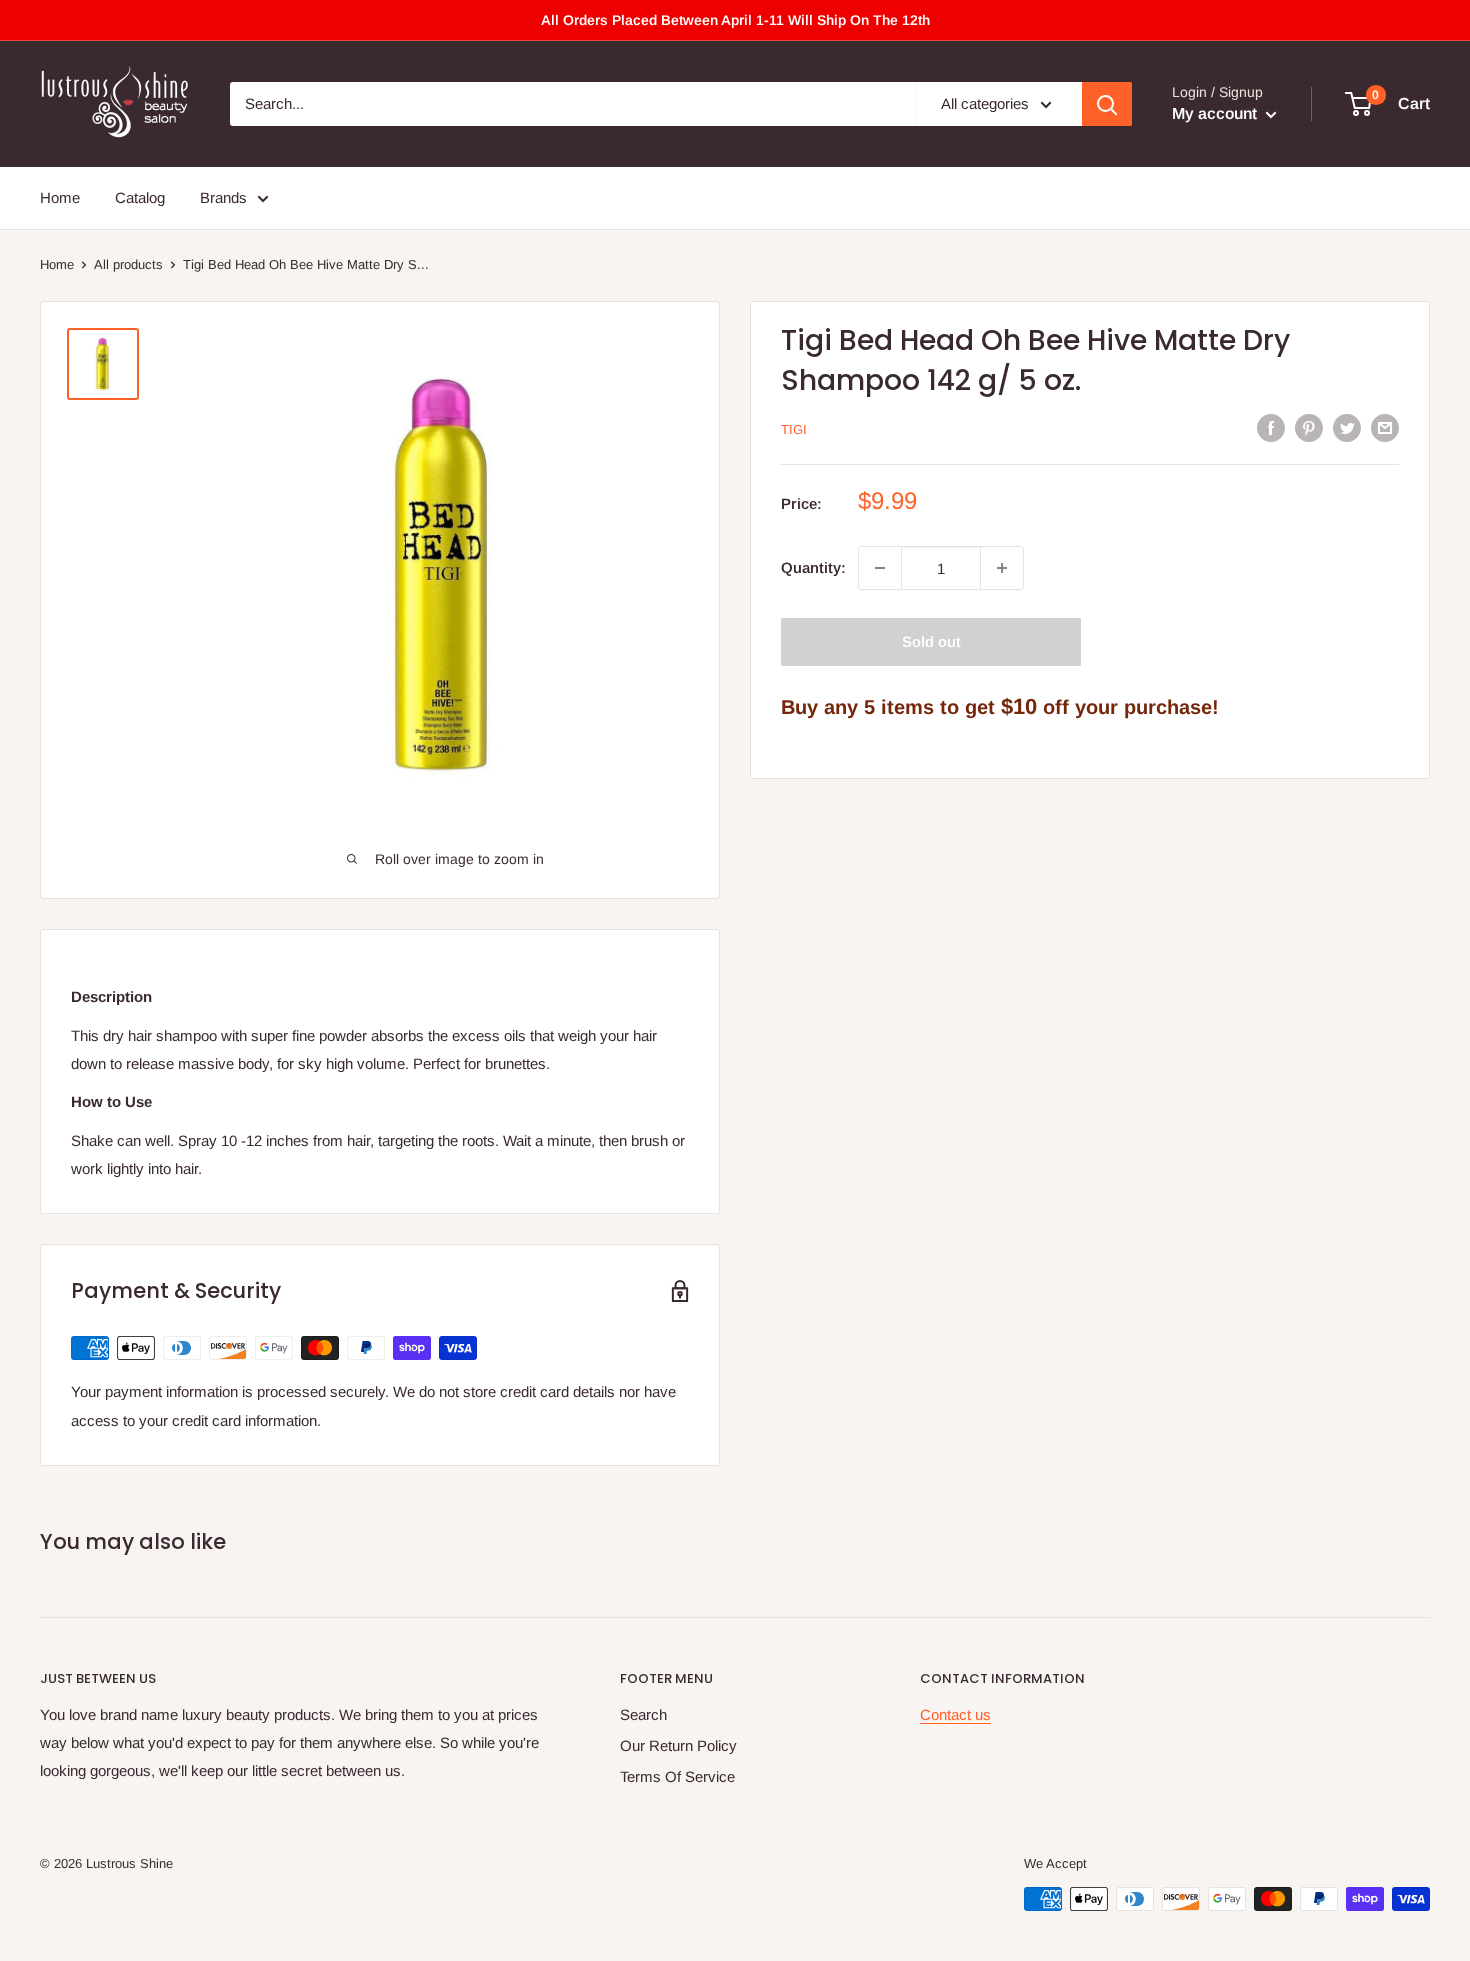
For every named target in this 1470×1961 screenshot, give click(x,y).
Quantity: (813, 567)
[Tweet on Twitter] (1347, 427)
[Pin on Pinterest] (1309, 427)
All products (128, 264)
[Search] (1107, 104)
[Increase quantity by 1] (1002, 568)
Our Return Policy (678, 1745)
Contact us (955, 1714)
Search (643, 1714)
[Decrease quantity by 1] (880, 568)
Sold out (931, 641)
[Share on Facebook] (1271, 427)
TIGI (794, 429)
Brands (223, 197)
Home (60, 197)
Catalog (140, 197)
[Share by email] (1385, 427)
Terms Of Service (677, 1776)
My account (1216, 113)
